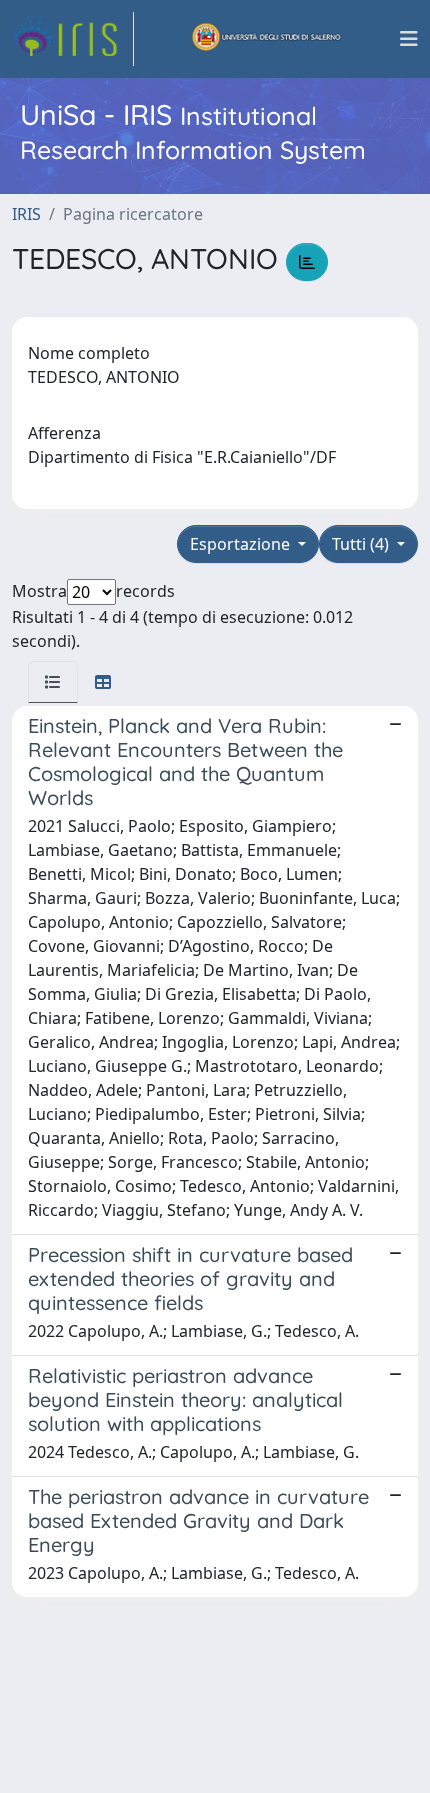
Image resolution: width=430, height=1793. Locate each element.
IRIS (26, 214)
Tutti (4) (362, 544)
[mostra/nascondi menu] (409, 39)
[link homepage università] (267, 39)
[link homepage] (73, 39)
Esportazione (242, 544)
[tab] (53, 682)
